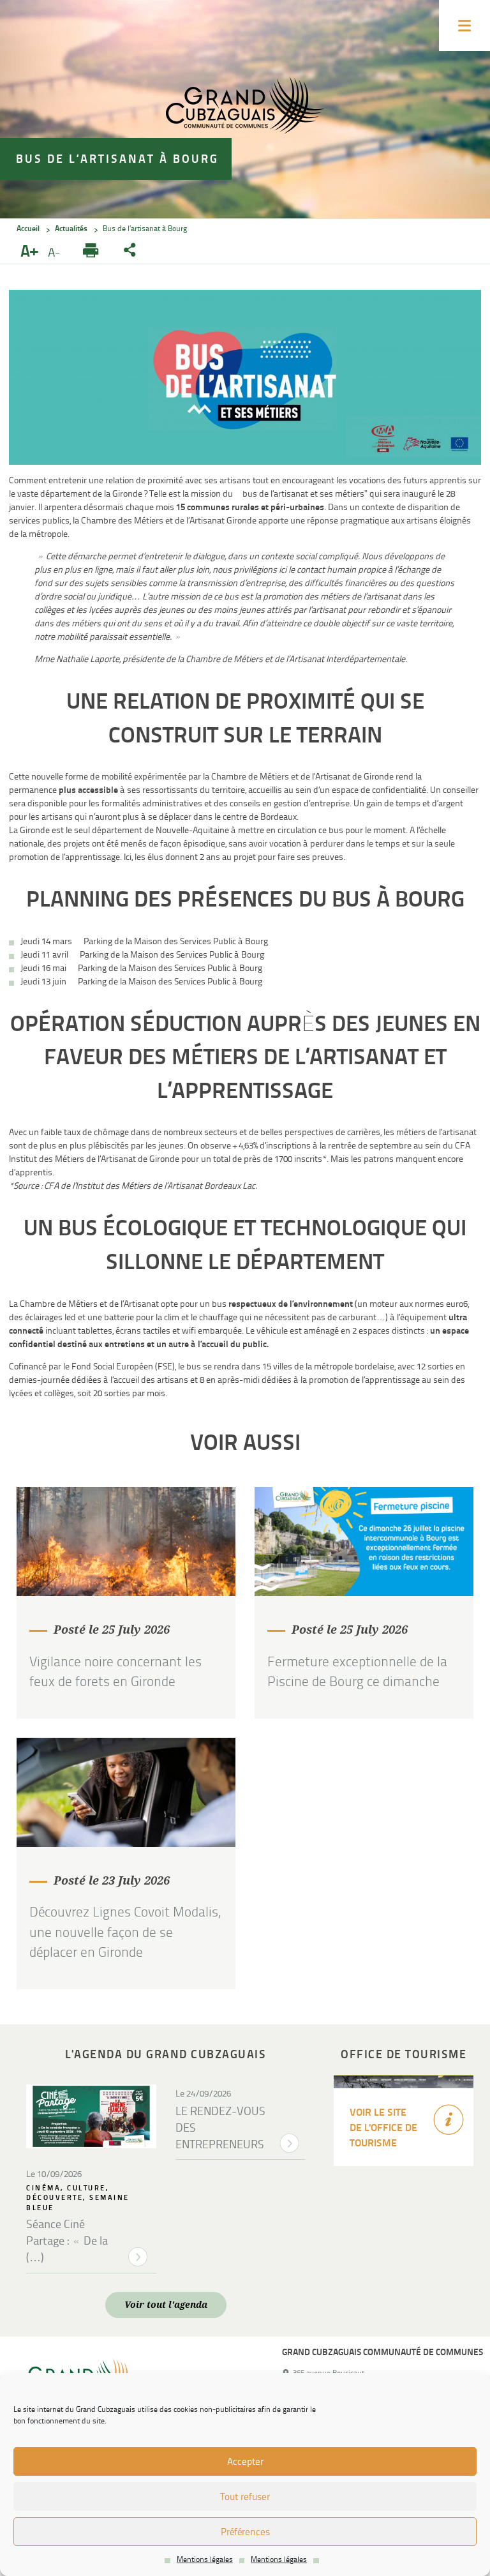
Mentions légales (205, 2559)
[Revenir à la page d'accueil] (245, 107)
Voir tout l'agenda (166, 2305)
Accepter (245, 2462)
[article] (126, 1603)
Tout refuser (245, 2497)
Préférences (245, 2532)
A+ (31, 252)
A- (56, 253)
